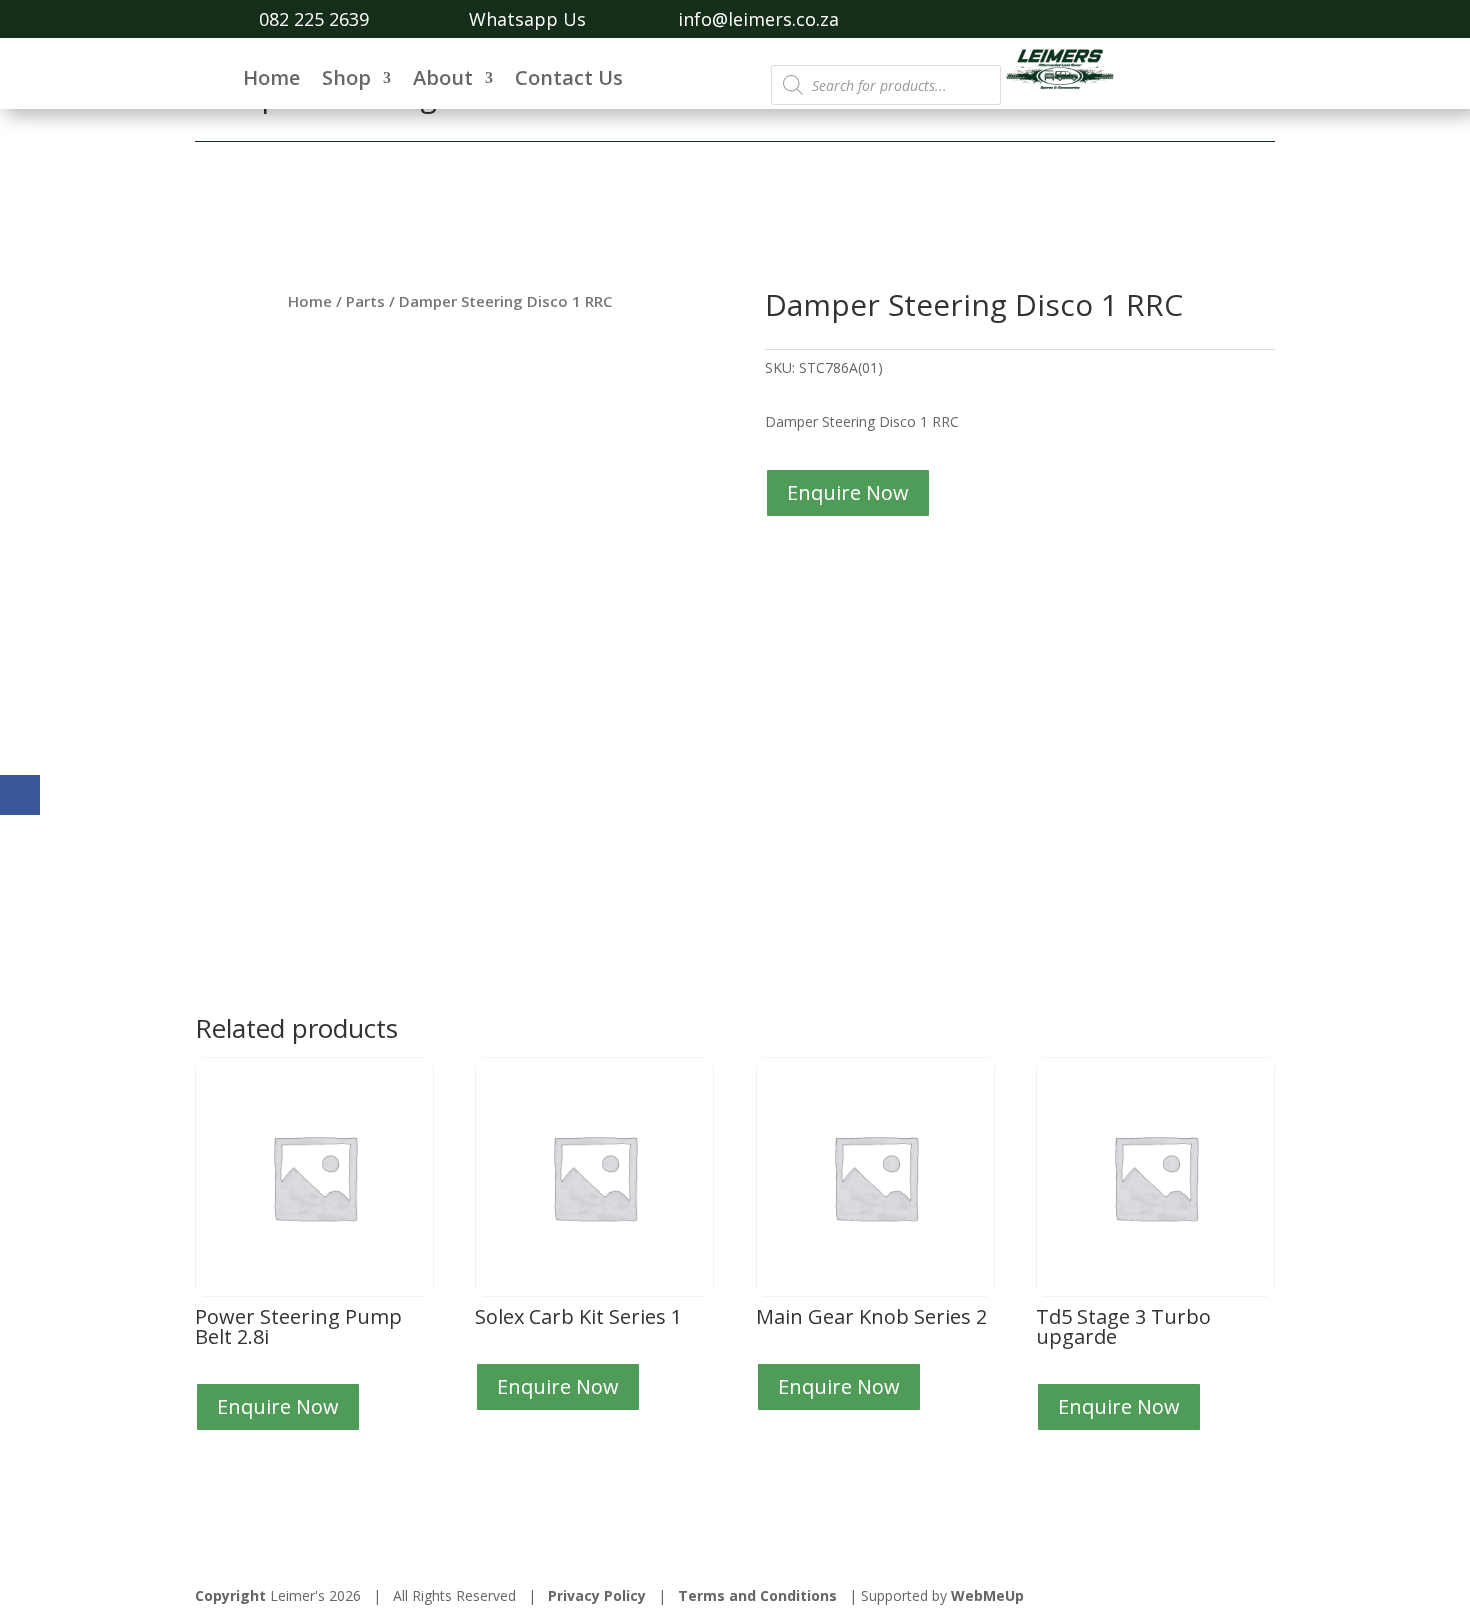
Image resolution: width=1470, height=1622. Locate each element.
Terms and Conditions (757, 1595)
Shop (346, 81)
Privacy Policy (597, 1595)
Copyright (230, 1595)
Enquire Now (848, 492)
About (443, 81)
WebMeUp (987, 1595)
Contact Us (569, 81)
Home (271, 81)
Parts (365, 301)
